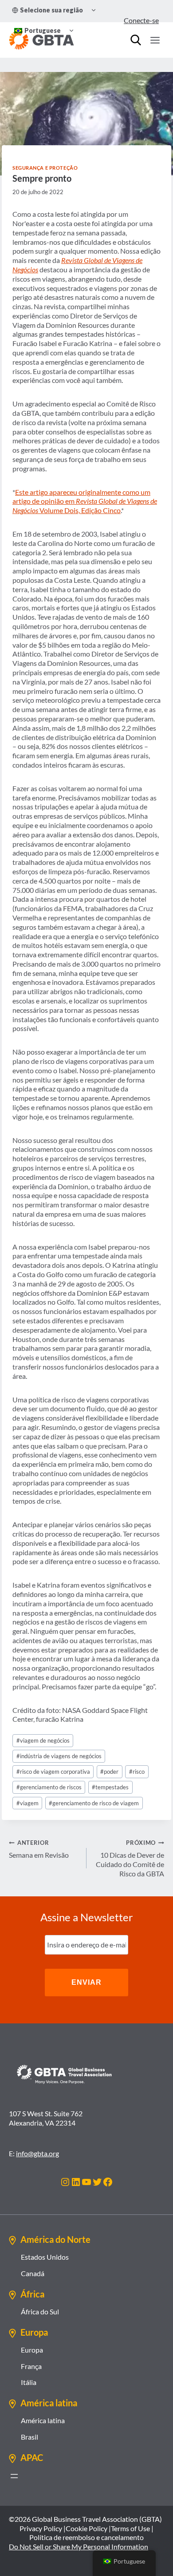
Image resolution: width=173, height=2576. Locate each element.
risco (137, 1772)
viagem (28, 1803)
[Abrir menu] (14, 2476)
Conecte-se (141, 20)
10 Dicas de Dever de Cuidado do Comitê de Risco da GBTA (130, 1858)
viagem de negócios (43, 1740)
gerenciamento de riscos (49, 1787)
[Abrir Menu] (155, 40)
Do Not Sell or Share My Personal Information (79, 2546)
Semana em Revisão (39, 1849)
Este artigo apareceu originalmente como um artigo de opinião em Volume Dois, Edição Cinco (85, 501)
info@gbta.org (37, 2153)
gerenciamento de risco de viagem (94, 1803)
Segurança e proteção (45, 168)
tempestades (110, 1787)
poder (109, 1772)
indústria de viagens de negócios (59, 1756)
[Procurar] (136, 40)
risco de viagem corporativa (53, 1772)
